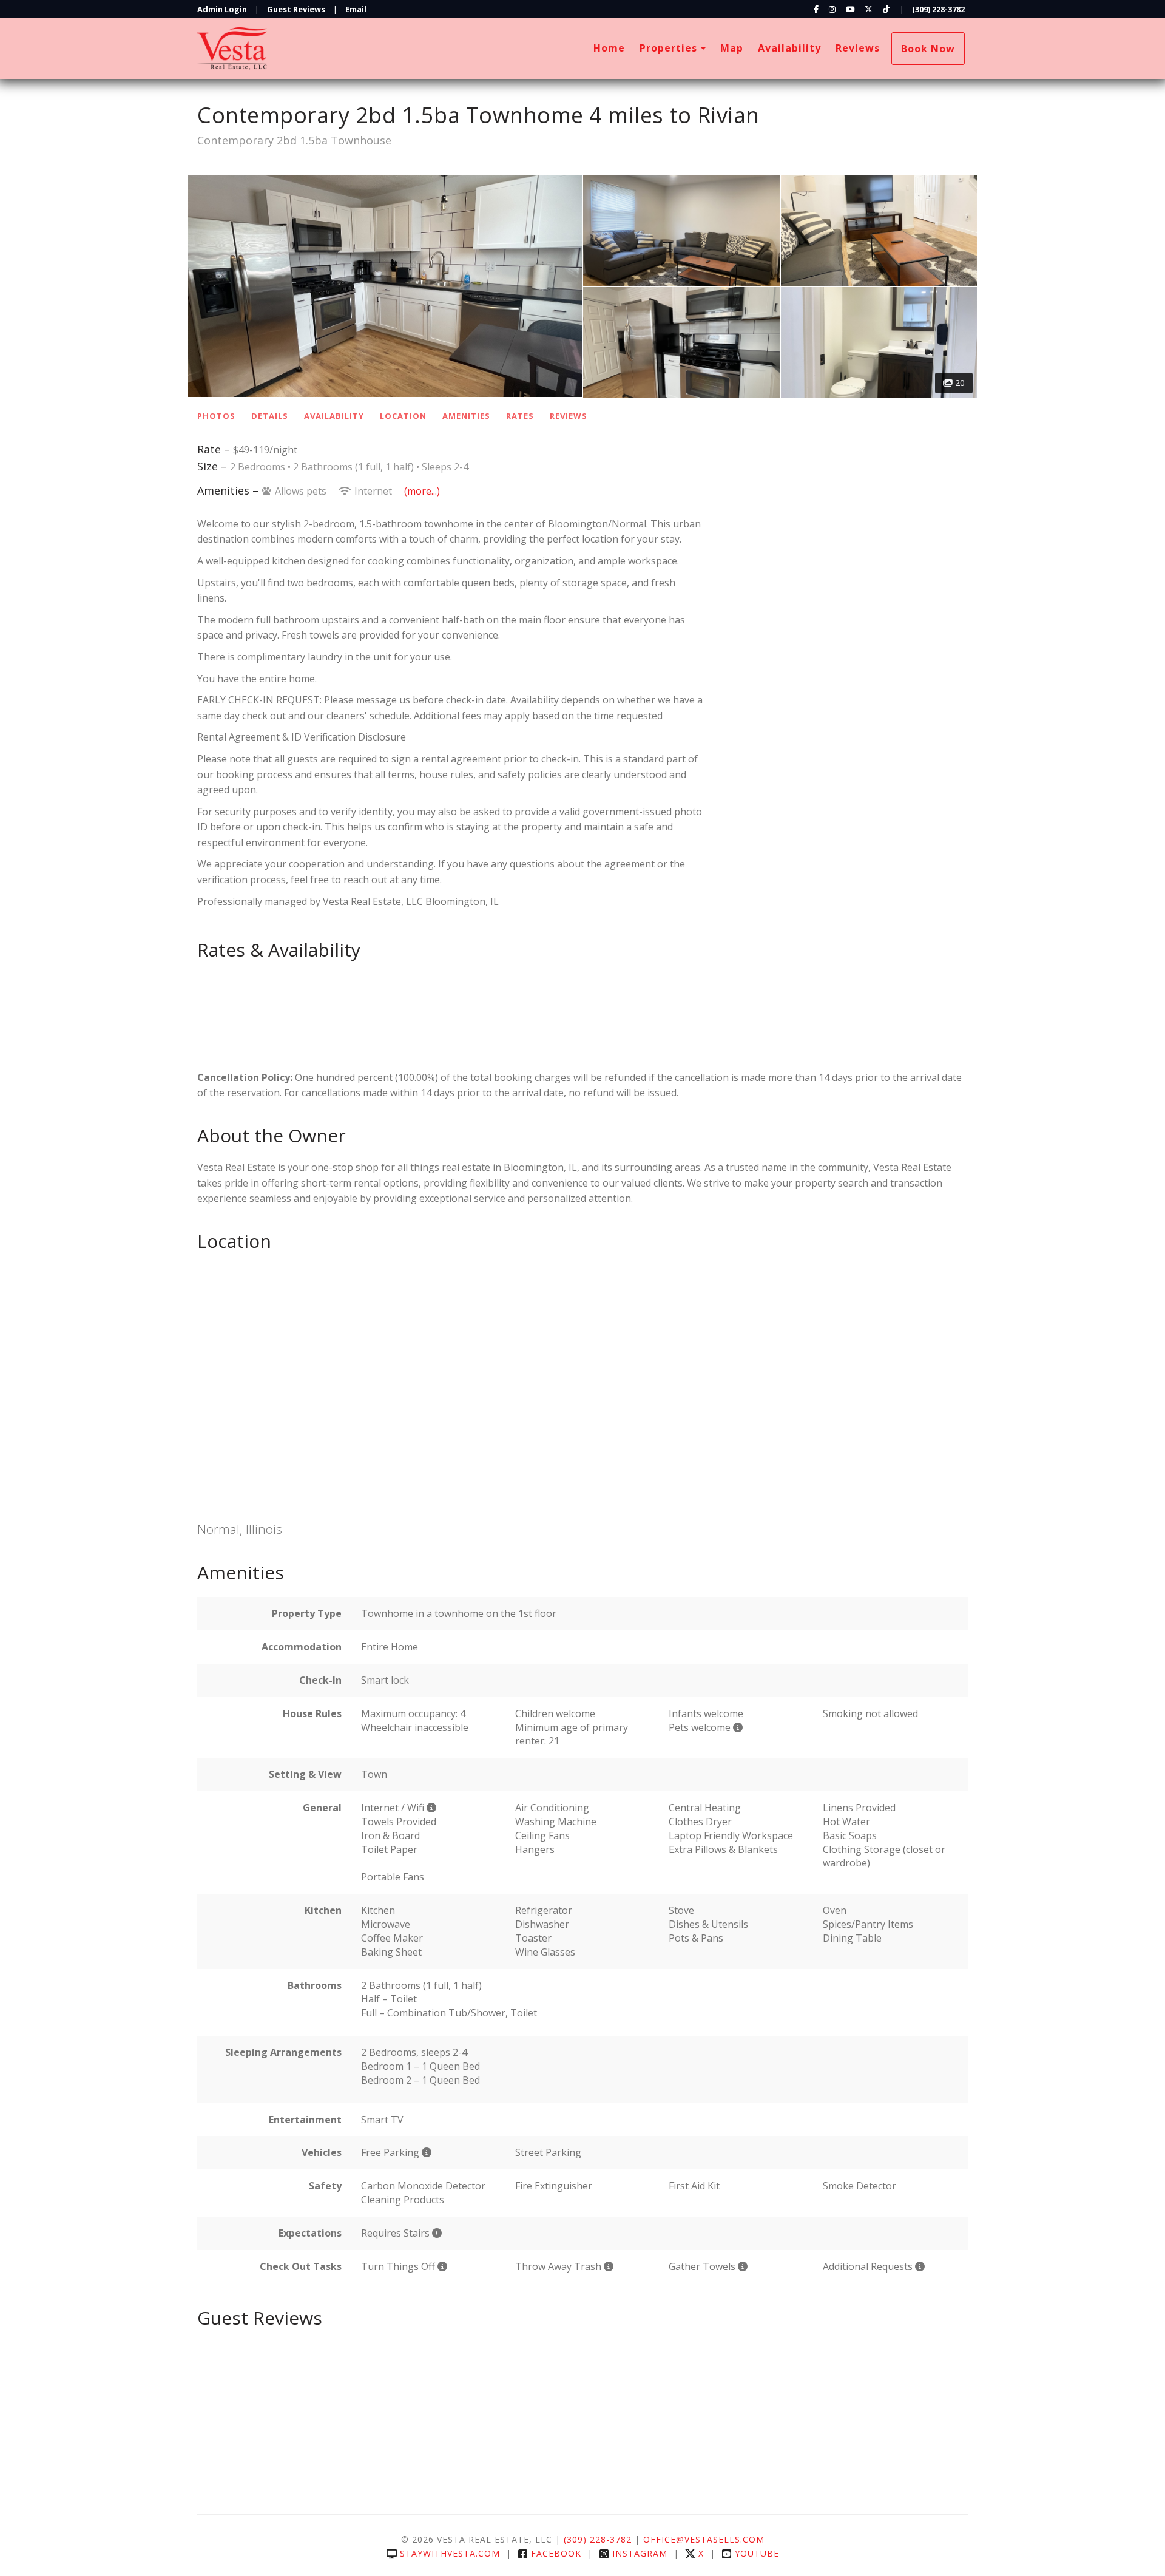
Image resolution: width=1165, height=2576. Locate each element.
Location (403, 416)
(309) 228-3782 (938, 9)
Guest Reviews (296, 9)
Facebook (556, 2553)
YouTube (757, 2553)
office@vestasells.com (704, 2539)
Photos (216, 416)
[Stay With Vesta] (390, 49)
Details (270, 416)
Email (356, 9)
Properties (668, 48)
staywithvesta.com (450, 2553)
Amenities (466, 416)
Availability (789, 48)
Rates (520, 416)
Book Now (928, 49)
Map (732, 48)
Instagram (640, 2553)
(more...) (422, 491)
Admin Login (222, 9)
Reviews (858, 48)
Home (609, 48)
